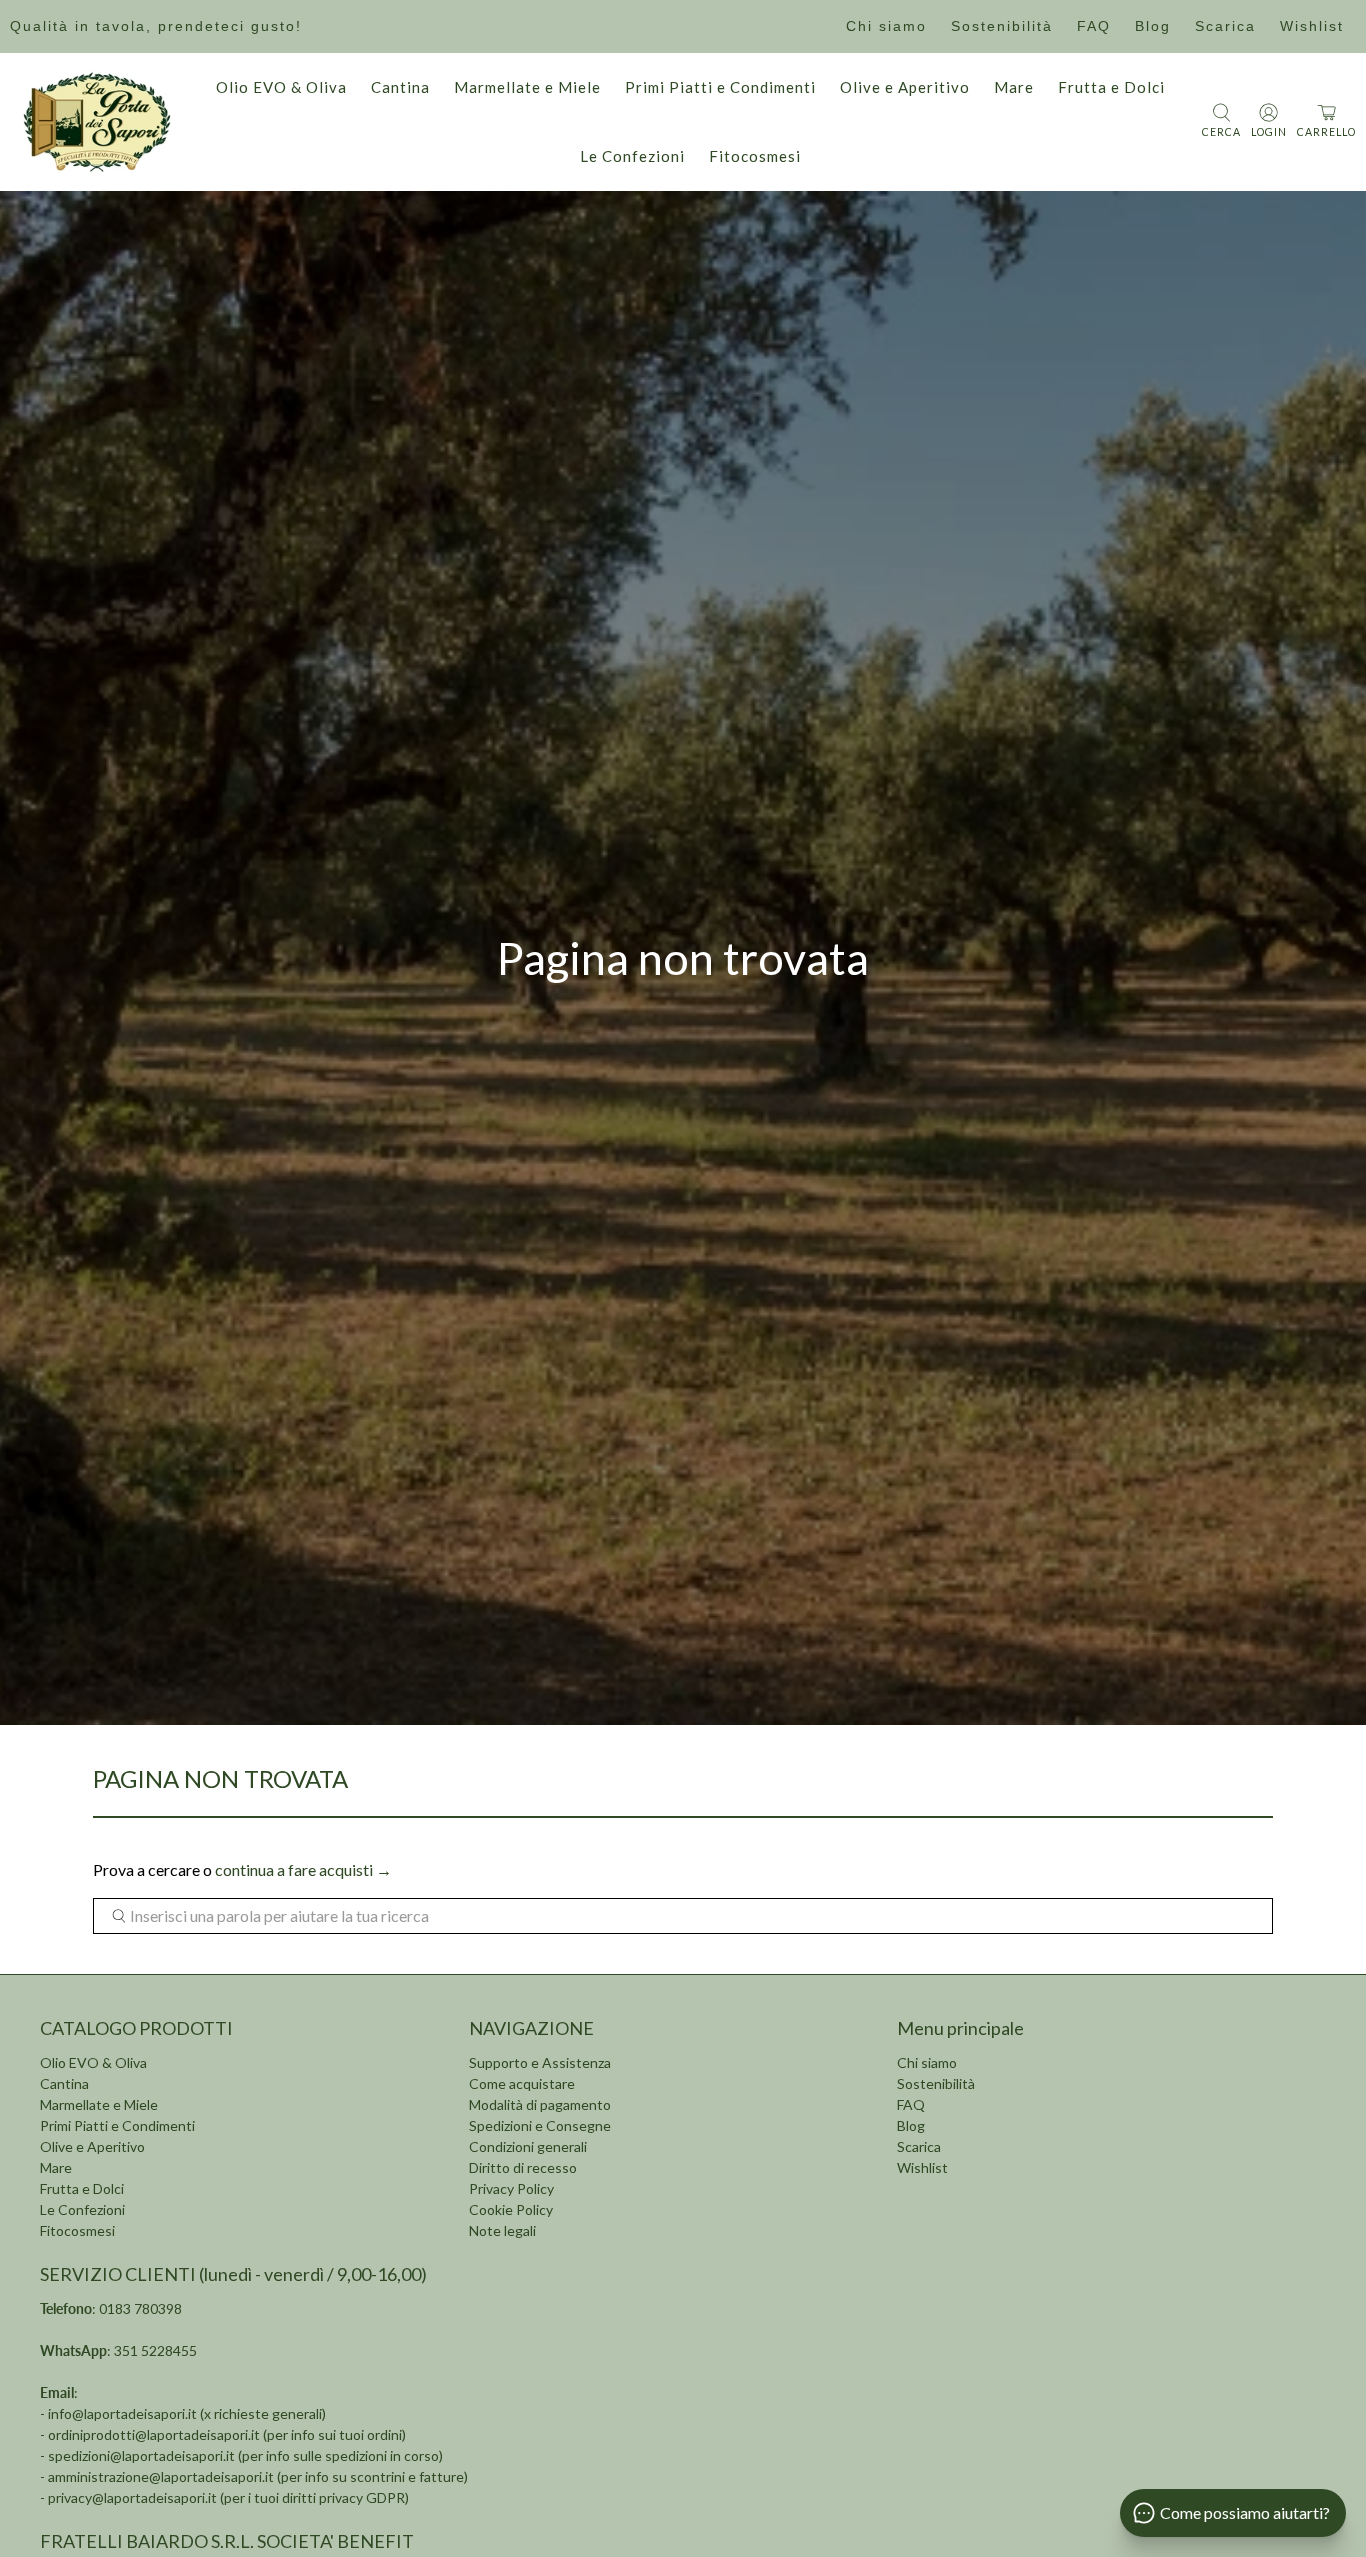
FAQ (1094, 26)
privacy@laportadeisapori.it (132, 2497)
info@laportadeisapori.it (122, 2413)
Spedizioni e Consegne (540, 2125)
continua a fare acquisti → (303, 1869)
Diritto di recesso (523, 2167)
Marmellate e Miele (527, 87)
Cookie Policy (511, 2209)
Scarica (1225, 26)
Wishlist (1312, 26)
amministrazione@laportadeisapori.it (161, 2476)
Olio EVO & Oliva (281, 87)
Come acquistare (522, 2083)
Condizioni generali (528, 2146)
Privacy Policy (511, 2188)
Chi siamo (886, 26)
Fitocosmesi (755, 156)
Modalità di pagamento (540, 2104)
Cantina (400, 87)
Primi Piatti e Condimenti (720, 87)
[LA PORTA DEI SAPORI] (97, 122)
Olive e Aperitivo (905, 87)
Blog (1153, 26)
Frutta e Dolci (1111, 87)
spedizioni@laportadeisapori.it (141, 2455)
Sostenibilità (1002, 26)
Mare (1014, 87)
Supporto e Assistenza (540, 2062)
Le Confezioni (632, 156)
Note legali (502, 2230)
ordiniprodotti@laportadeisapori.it (154, 2434)
